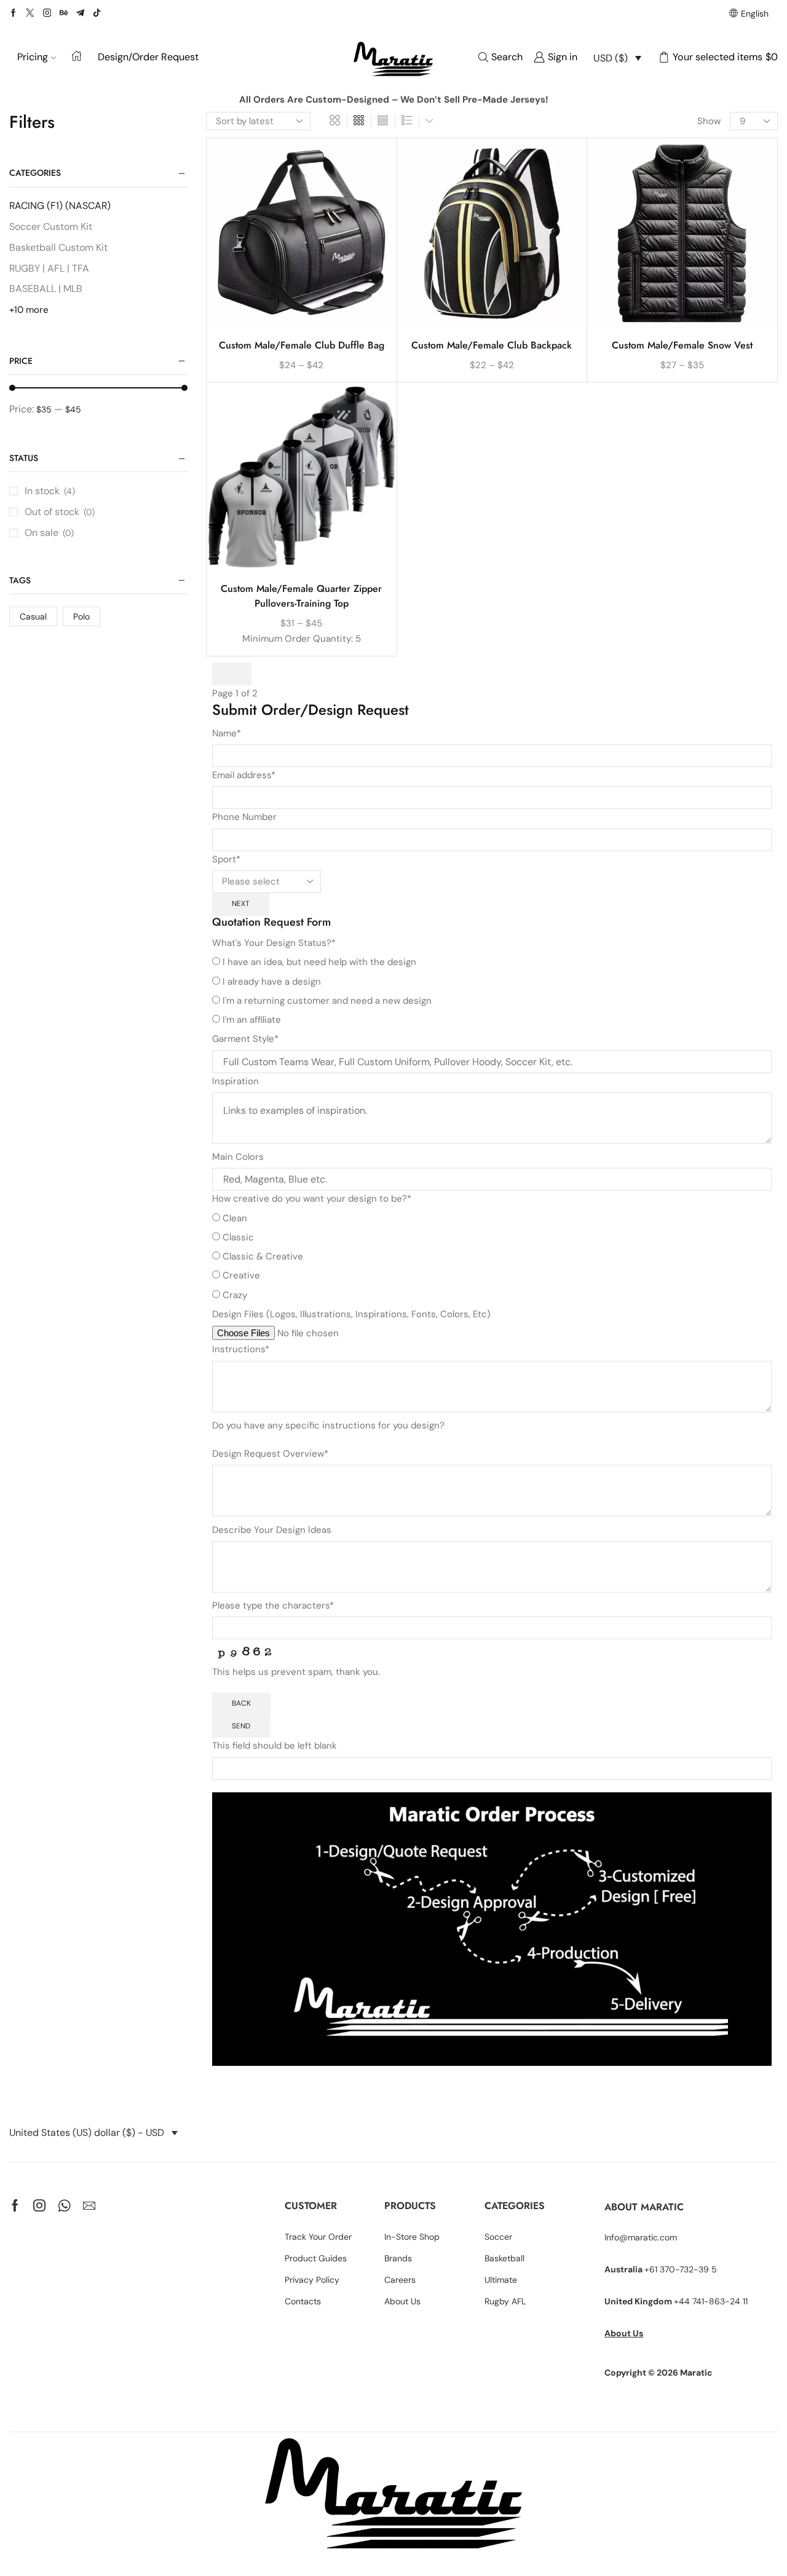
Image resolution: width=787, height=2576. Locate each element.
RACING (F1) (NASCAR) (60, 206)
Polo (81, 616)
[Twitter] (30, 14)
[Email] (89, 2205)
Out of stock (60, 512)
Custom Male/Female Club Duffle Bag (302, 345)
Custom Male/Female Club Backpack (492, 345)
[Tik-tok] (97, 14)
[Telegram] (80, 14)
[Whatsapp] (64, 2205)
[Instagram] (47, 14)
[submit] (232, 674)
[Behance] (64, 14)
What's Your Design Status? (274, 943)
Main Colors (238, 1157)
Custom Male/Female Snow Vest (682, 345)
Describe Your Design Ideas (272, 1530)
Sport (226, 859)
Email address (244, 775)
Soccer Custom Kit (51, 226)
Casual (33, 616)
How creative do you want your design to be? (312, 1199)
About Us (624, 2333)
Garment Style (245, 1039)
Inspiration (235, 1081)
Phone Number (244, 817)
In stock (50, 491)
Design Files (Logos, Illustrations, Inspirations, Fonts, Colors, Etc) (351, 1314)
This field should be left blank (275, 1746)
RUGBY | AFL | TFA (49, 268)
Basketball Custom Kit (58, 247)
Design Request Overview (270, 1454)
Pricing (33, 57)
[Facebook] (13, 14)
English (755, 14)
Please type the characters (273, 1605)
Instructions (241, 1349)
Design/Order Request (148, 57)
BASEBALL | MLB (46, 289)
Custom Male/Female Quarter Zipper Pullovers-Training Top (301, 596)
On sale (49, 533)
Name (227, 733)
